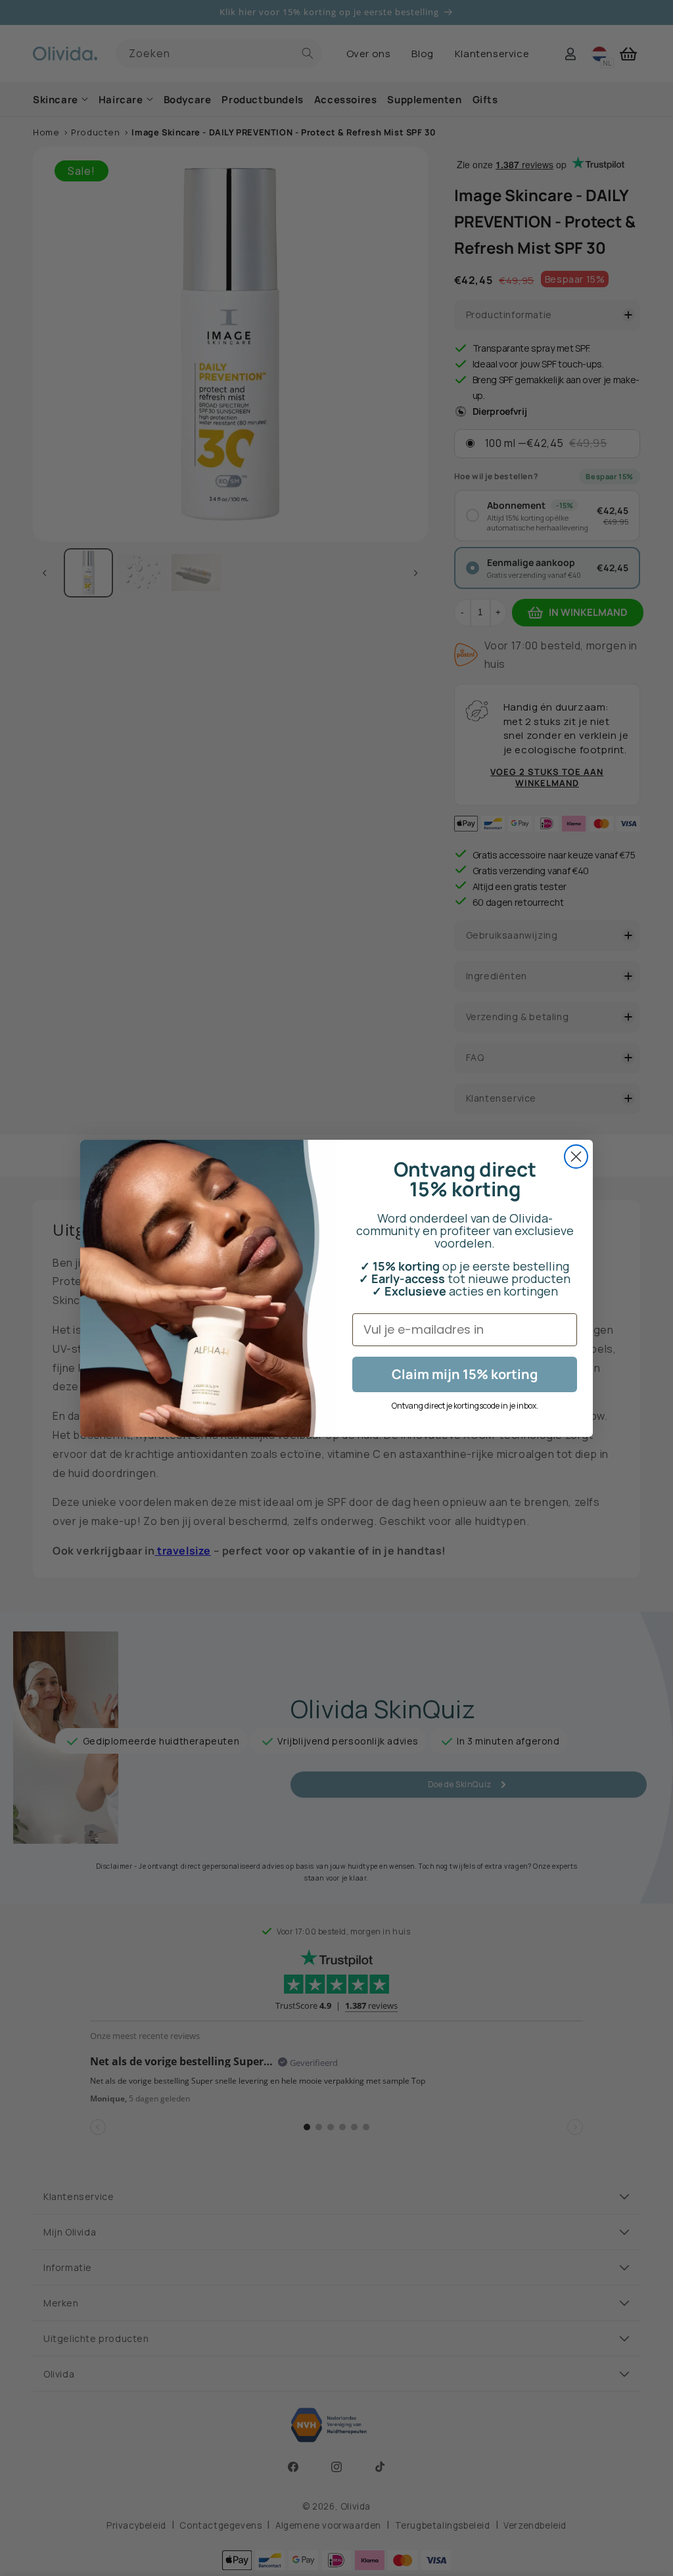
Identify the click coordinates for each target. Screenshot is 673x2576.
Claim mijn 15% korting (465, 1374)
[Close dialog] (576, 1157)
